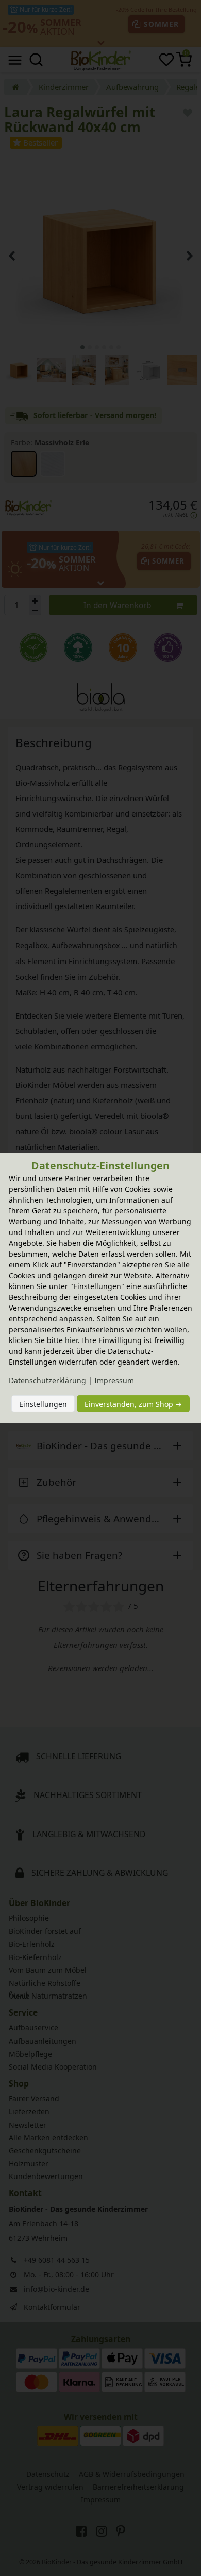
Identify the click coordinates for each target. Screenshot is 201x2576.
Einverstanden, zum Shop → (133, 1404)
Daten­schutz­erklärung (47, 1380)
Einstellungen (43, 1404)
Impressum (114, 1380)
